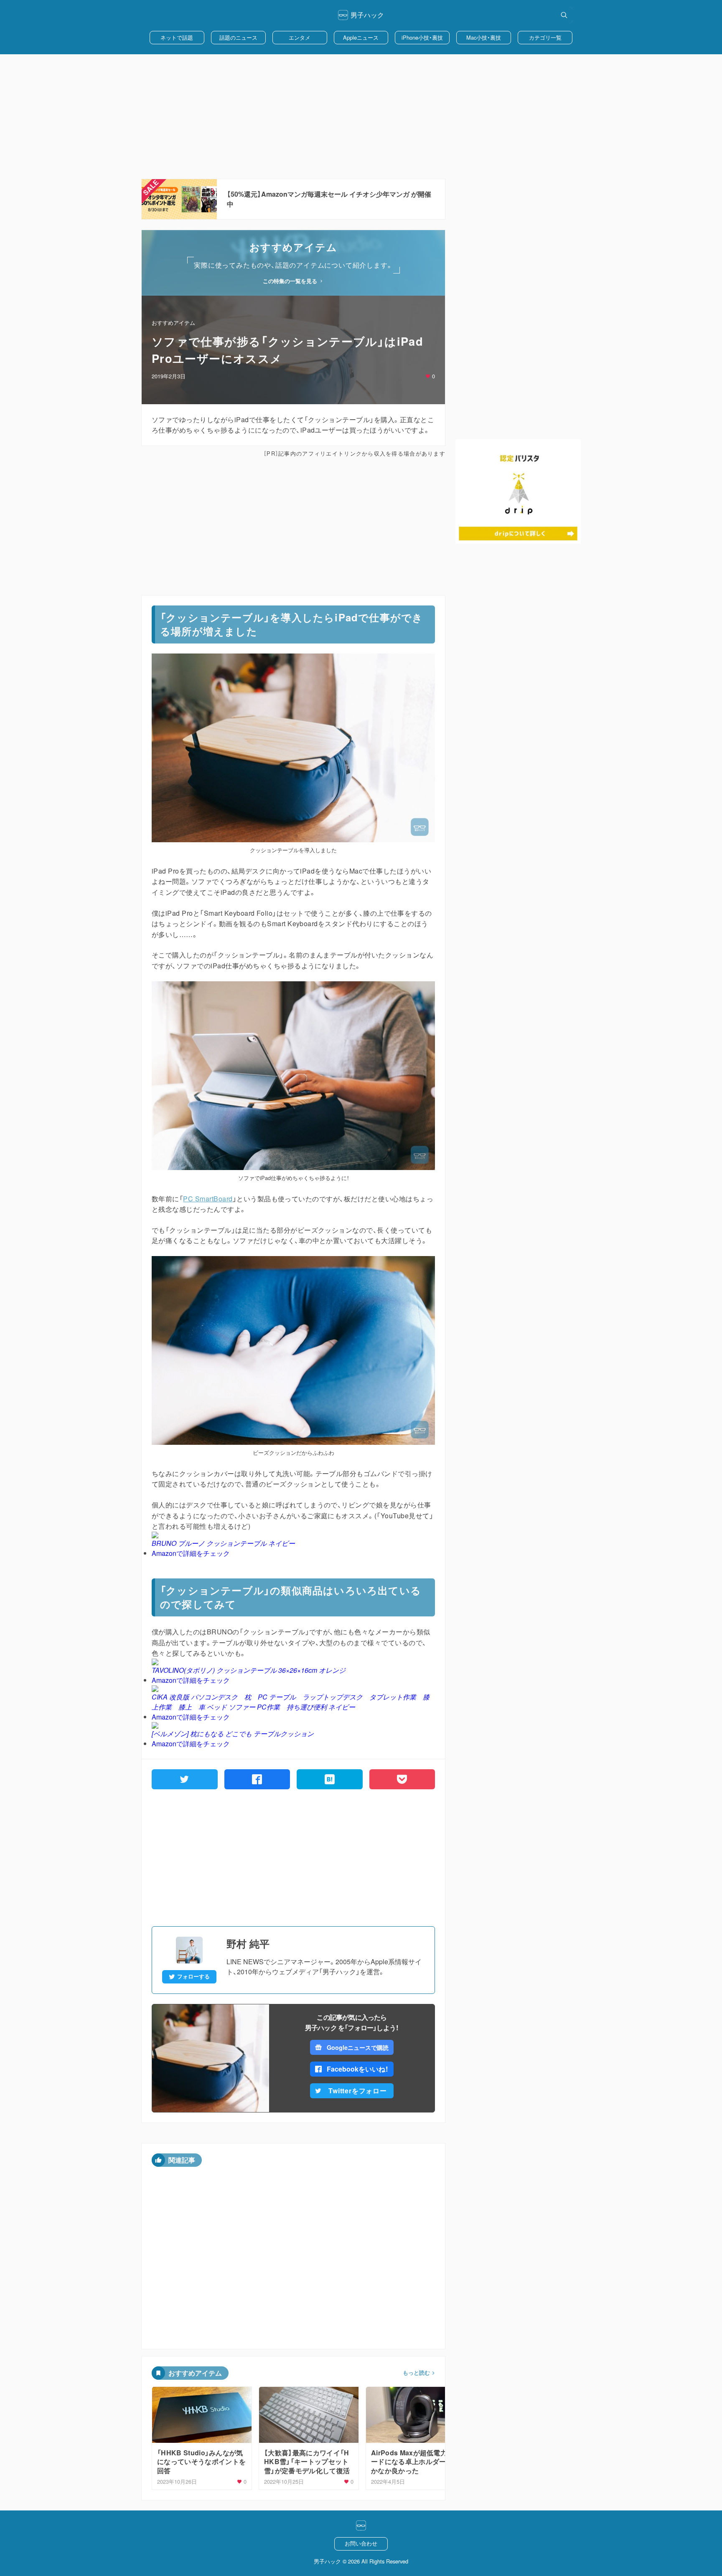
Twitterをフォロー (358, 2091)
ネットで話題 (177, 37)
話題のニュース (238, 37)
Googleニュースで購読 (357, 2047)
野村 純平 (248, 1943)
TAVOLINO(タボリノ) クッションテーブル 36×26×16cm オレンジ (249, 1670)
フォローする (193, 1976)
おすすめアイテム (173, 323)
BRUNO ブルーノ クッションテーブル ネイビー (223, 1543)
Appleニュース (361, 37)
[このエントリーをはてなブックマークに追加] (330, 1779)
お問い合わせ (361, 2543)
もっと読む (416, 2373)
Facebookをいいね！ (358, 2069)
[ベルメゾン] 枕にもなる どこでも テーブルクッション (233, 1734)
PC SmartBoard (208, 1199)
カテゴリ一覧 (545, 37)
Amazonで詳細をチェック (191, 1553)
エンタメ (300, 37)
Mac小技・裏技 (484, 37)
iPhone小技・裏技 (422, 37)
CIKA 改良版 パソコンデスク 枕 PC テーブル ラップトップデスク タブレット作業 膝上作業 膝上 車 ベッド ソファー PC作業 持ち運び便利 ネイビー (291, 1702)
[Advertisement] (361, 117)
